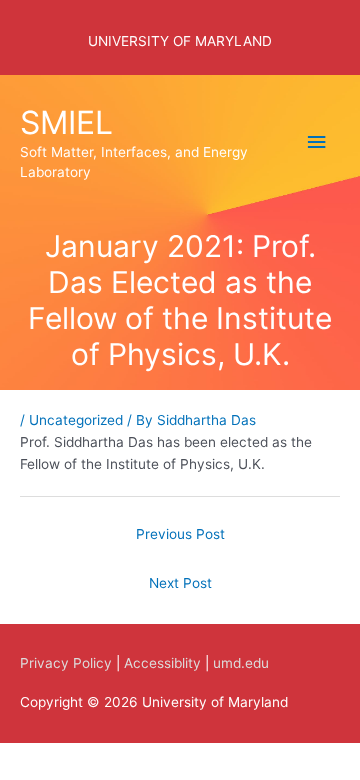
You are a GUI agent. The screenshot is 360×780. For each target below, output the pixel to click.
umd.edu (241, 663)
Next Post (180, 583)
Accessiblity (162, 663)
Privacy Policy (66, 663)
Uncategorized (76, 420)
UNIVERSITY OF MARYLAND (180, 41)
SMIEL (66, 122)
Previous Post (180, 534)
